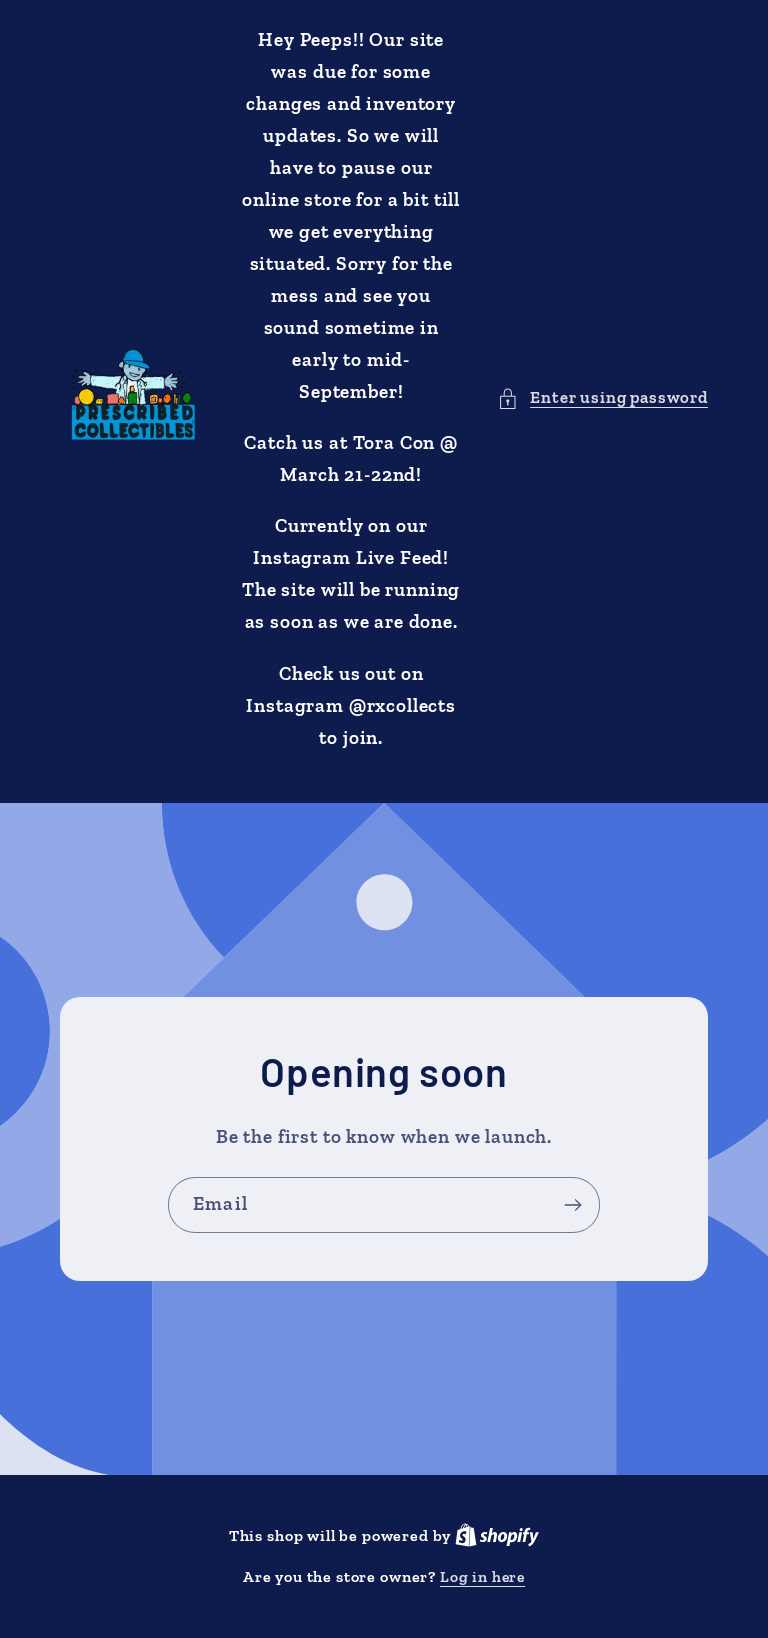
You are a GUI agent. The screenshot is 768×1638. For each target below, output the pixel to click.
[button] (602, 398)
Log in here (482, 1576)
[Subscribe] (572, 1205)
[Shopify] (497, 1535)
